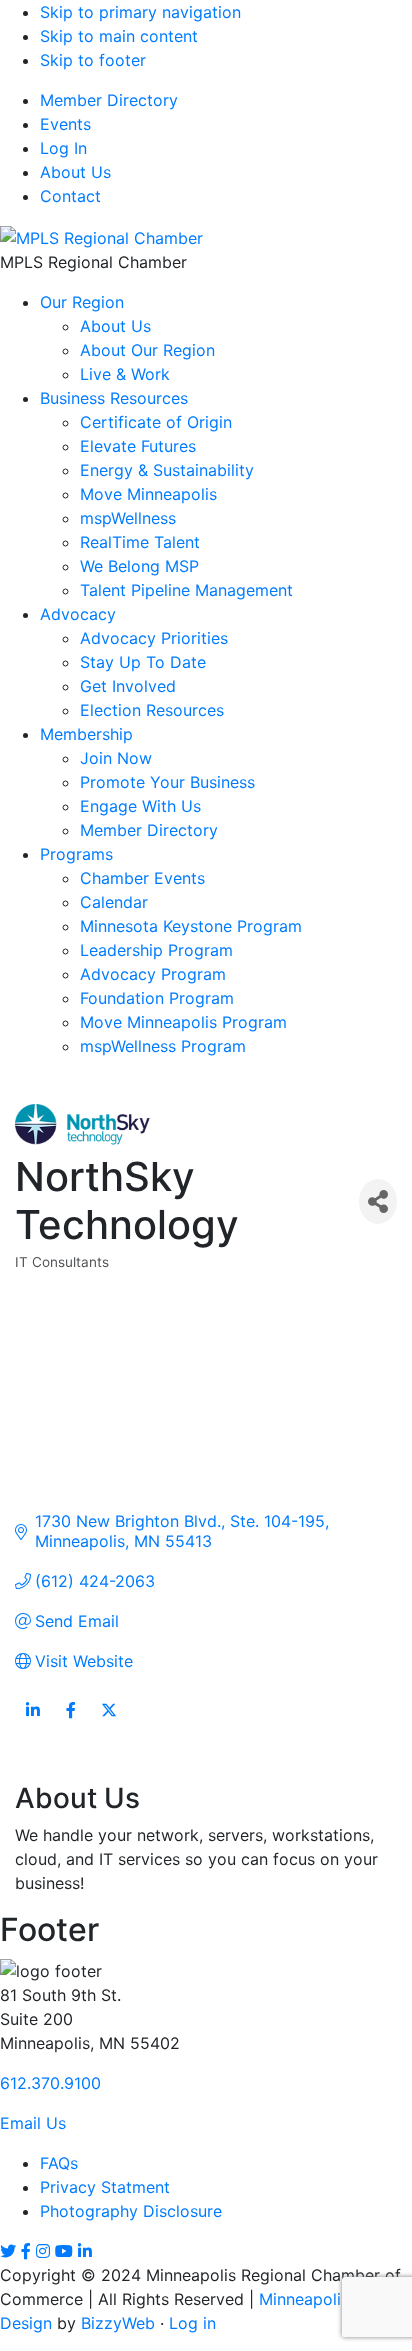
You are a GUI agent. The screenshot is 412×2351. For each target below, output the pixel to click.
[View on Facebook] (70, 1722)
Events (65, 124)
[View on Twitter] (108, 1722)
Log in (192, 2323)
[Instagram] (43, 2251)
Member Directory (109, 100)
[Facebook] (26, 2251)
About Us (75, 172)
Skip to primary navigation (140, 12)
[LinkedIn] (85, 2251)
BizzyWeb (118, 2323)
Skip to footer (93, 60)
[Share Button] (378, 1201)
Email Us (33, 2123)
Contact (70, 196)
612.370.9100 (50, 2083)
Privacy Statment (105, 2187)
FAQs (59, 2163)
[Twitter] (8, 2251)
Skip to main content (119, 36)
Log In (63, 148)
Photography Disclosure (131, 2211)
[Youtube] (64, 2251)
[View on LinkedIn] (32, 1722)
